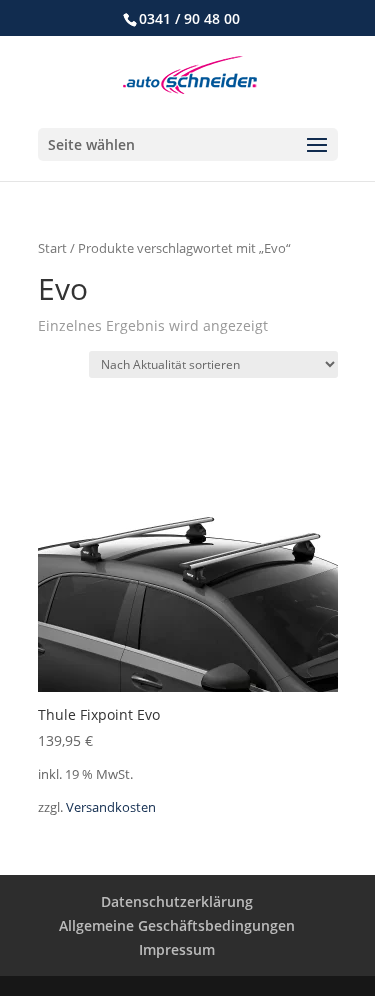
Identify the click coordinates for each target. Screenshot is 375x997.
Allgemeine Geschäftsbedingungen (177, 925)
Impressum (177, 949)
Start (52, 248)
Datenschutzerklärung (177, 901)
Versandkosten (111, 807)
